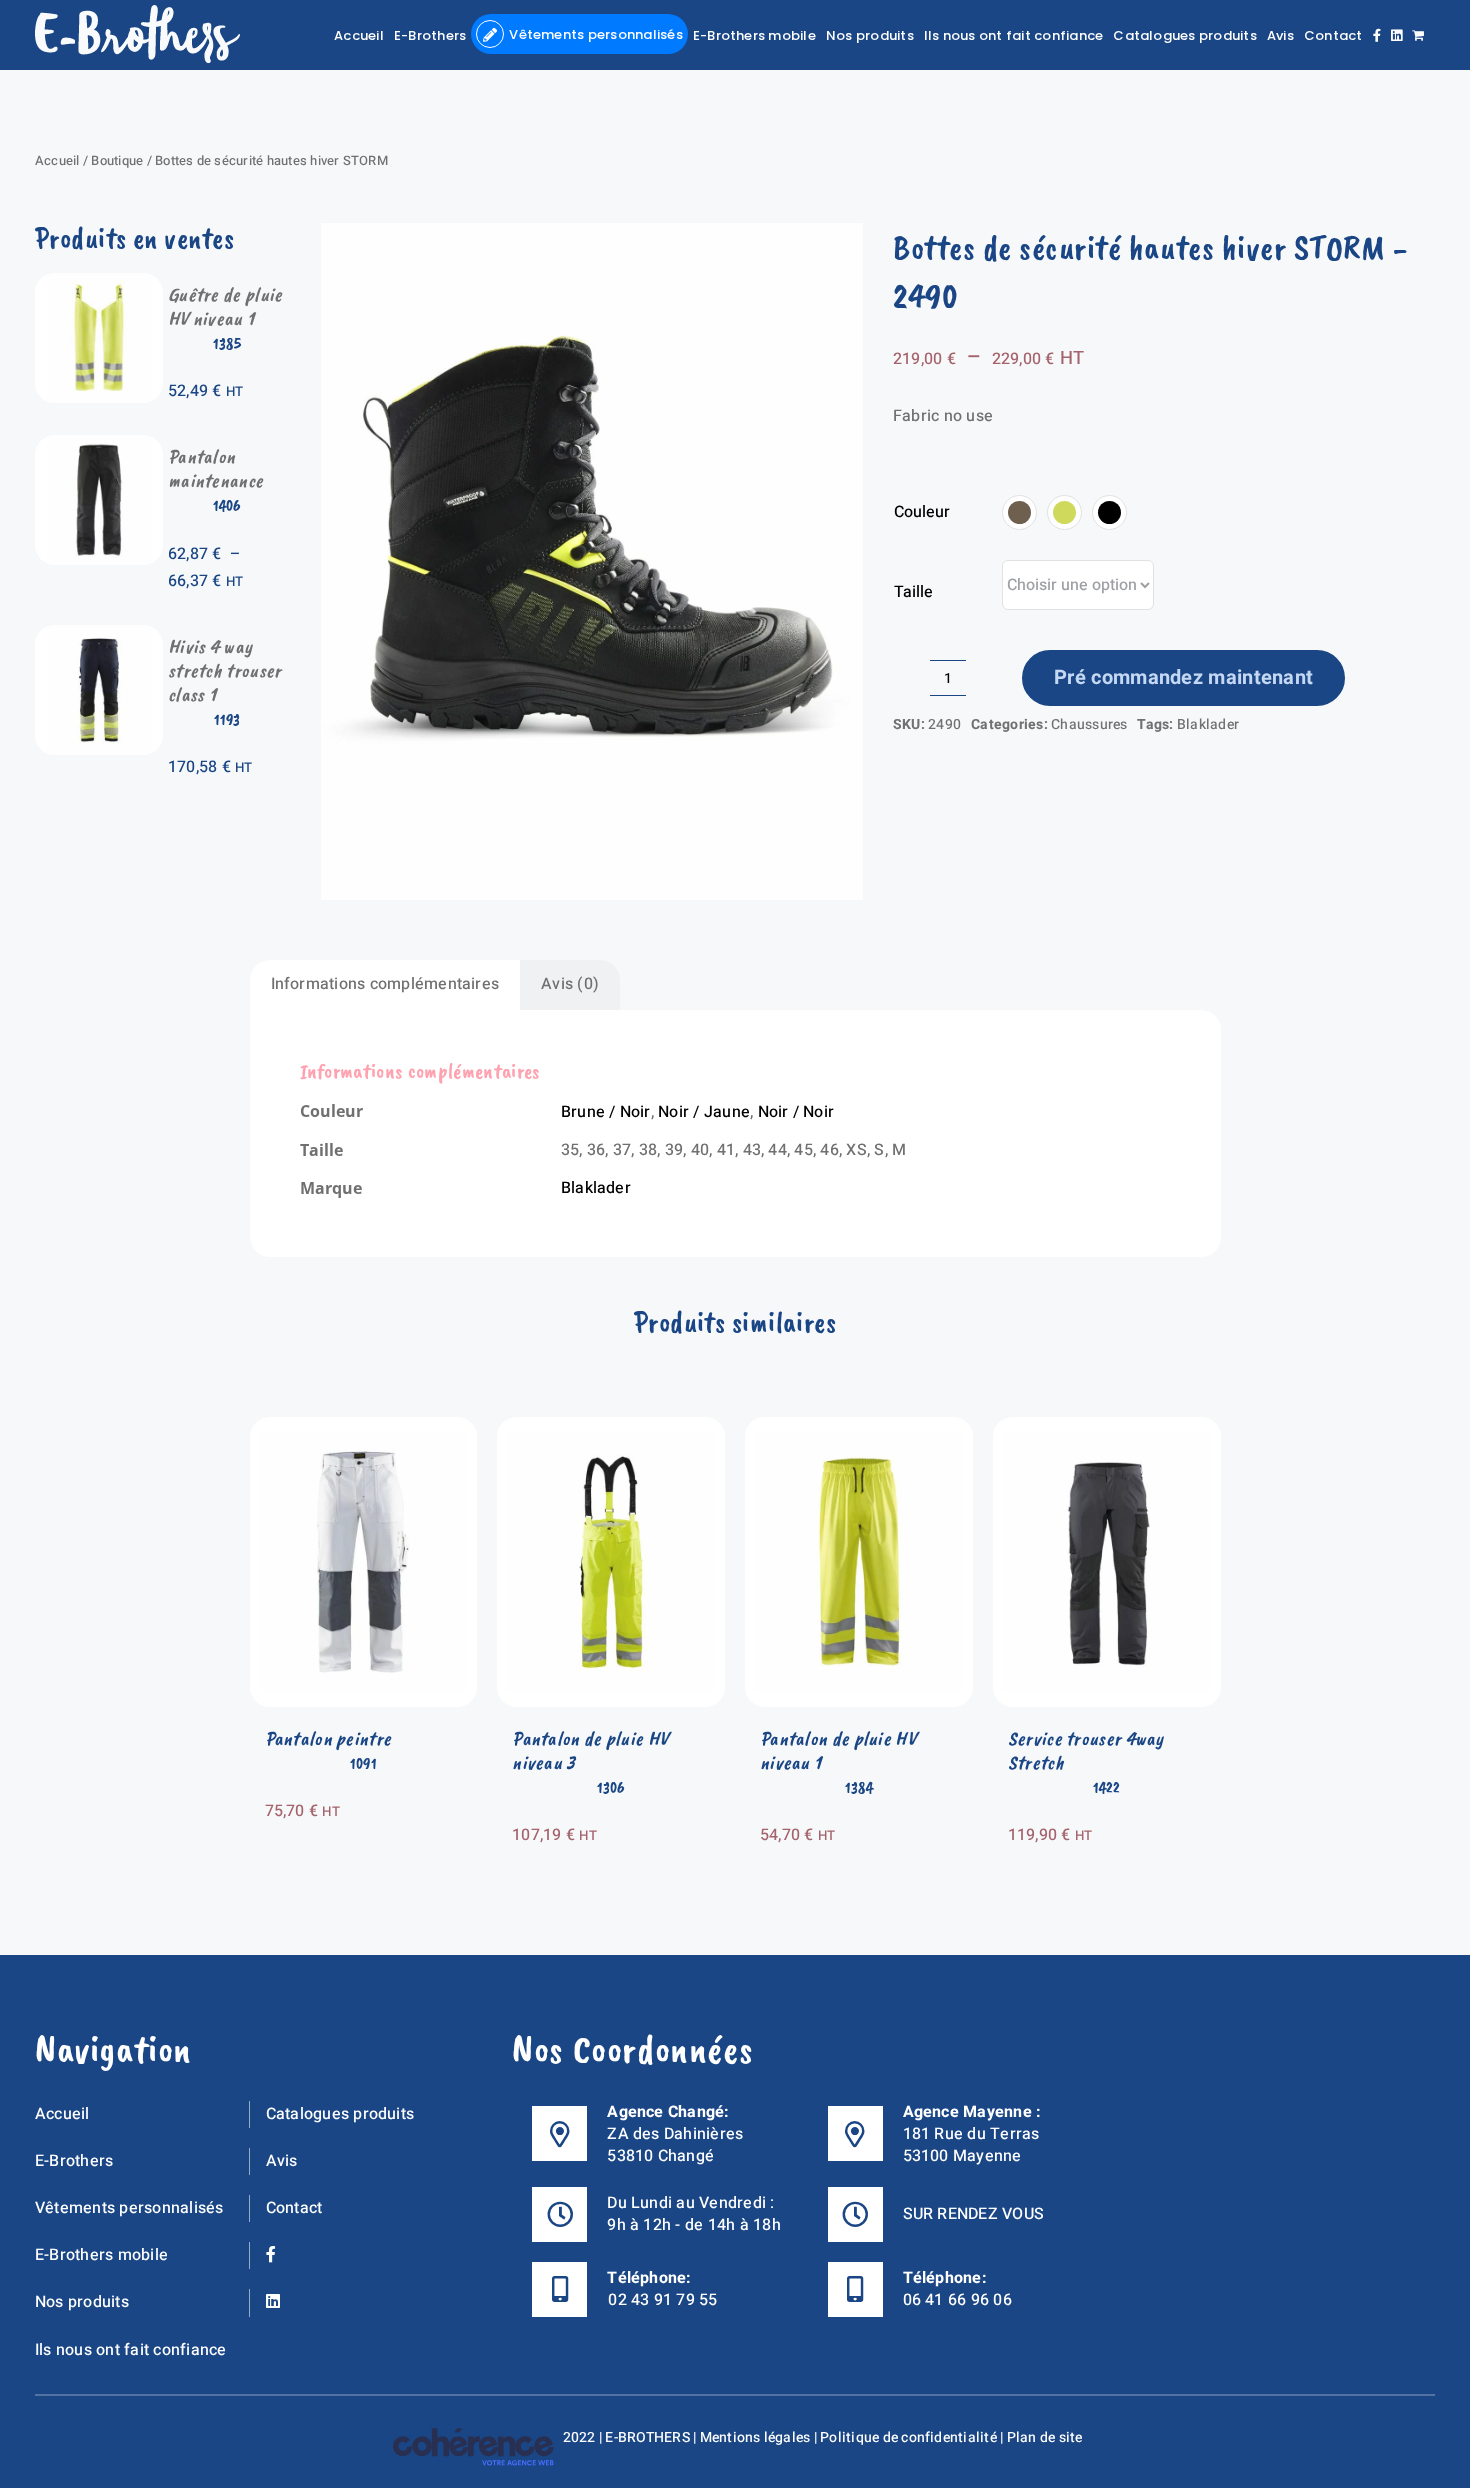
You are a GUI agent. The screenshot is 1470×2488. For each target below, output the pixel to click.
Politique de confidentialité (908, 2437)
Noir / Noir (796, 1112)
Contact (294, 2208)
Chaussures (1089, 724)
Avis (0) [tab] (570, 984)
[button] (1019, 512)
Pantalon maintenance (215, 468)
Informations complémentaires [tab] (385, 984)
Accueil (57, 160)
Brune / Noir (606, 1112)
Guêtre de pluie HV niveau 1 (225, 306)
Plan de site (1045, 2437)
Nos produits (82, 2302)
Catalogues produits (340, 2114)
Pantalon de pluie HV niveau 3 (590, 1750)
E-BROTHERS (647, 2437)
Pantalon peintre (328, 1738)
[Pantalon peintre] (364, 1430)
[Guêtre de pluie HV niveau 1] (99, 286)
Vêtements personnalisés (129, 2208)
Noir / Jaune (704, 1112)
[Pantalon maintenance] (99, 448)
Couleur (922, 512)
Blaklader (1208, 724)
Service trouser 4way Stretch (1086, 1750)
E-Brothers (74, 2161)
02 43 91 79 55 (662, 2300)
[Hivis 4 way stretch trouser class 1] (99, 638)
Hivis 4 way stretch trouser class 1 (225, 670)
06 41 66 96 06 (957, 2300)
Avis (282, 2161)
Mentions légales (755, 2437)
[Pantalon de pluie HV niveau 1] (859, 1430)
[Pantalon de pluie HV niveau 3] (611, 1430)
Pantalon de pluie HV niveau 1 (838, 1750)
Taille (913, 592)
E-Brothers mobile (101, 2255)
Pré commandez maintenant (1183, 677)
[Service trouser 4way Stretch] (1107, 1430)
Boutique (117, 160)
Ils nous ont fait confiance (130, 2350)
